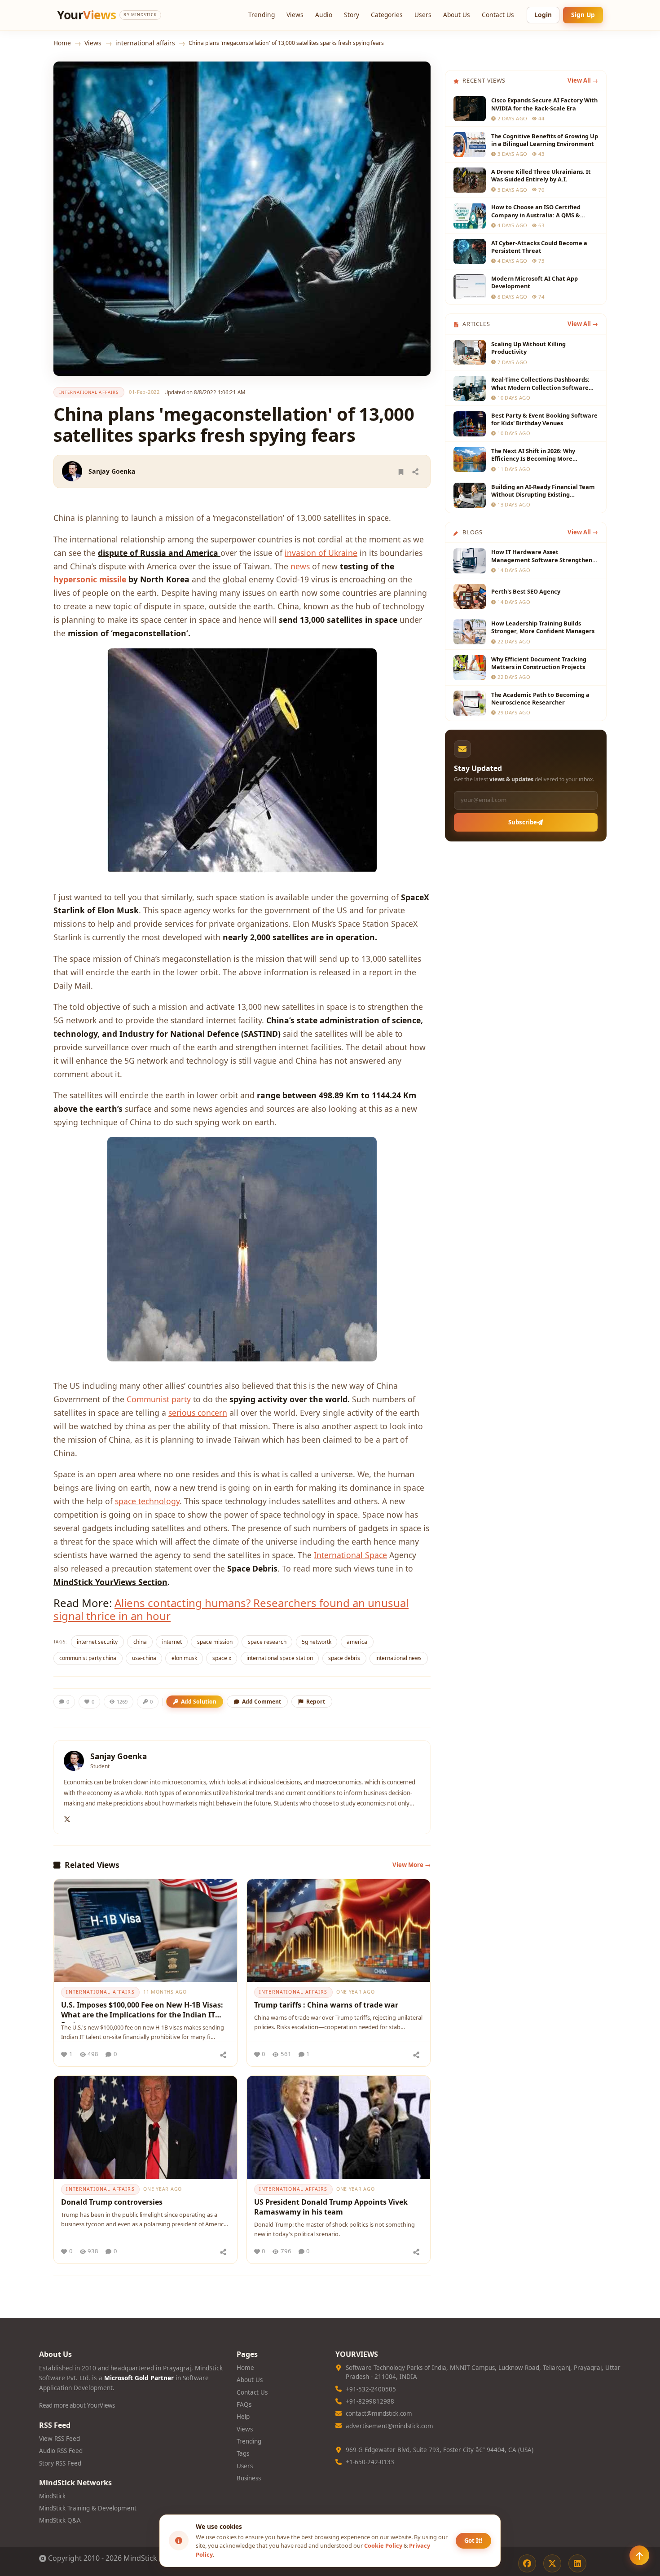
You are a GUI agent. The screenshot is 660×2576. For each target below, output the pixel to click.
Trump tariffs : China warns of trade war (326, 2005)
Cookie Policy (383, 2545)
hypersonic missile (90, 579)
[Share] (415, 471)
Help (243, 2417)
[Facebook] (527, 2563)
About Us (457, 15)
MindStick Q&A (60, 2520)
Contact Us (498, 15)
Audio (324, 15)
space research (267, 1642)
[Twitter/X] (67, 1818)
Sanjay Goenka (112, 471)
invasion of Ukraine (321, 553)
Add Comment (262, 1702)
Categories (387, 15)
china (140, 1642)
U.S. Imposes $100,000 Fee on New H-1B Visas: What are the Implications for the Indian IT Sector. (142, 2011)
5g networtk (317, 1642)
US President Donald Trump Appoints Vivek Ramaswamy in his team (331, 2207)
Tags (243, 2453)
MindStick (52, 2496)
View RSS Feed (59, 2439)
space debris (344, 1658)
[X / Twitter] (552, 2563)
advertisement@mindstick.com (389, 2426)
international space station (280, 1658)
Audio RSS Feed (61, 2451)
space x (222, 1658)
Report (316, 1702)
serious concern (198, 1413)
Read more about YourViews (77, 2405)
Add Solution (199, 1702)
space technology (147, 1501)
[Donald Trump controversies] (145, 2127)
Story (352, 15)
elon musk (184, 1658)
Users (423, 15)
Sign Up (583, 15)
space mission (215, 1642)
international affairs (145, 43)
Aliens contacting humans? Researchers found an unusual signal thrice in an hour (231, 1609)
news (300, 566)
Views (295, 15)
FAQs (244, 2404)
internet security (97, 1642)
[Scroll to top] (639, 2555)
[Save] (401, 471)
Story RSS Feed (60, 2463)
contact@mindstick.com (379, 2413)
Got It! (473, 2541)
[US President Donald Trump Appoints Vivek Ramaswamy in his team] (339, 2127)
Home (62, 43)
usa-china (144, 1658)
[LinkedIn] (577, 2563)
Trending (262, 15)
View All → (583, 80)
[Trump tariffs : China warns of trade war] (339, 1931)
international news (398, 1658)
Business (249, 2478)
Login (543, 15)
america (357, 1642)
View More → (411, 1865)
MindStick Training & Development (88, 2508)
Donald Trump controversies (112, 2202)
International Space (350, 1555)
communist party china (88, 1658)
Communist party (159, 1399)
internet (172, 1642)
